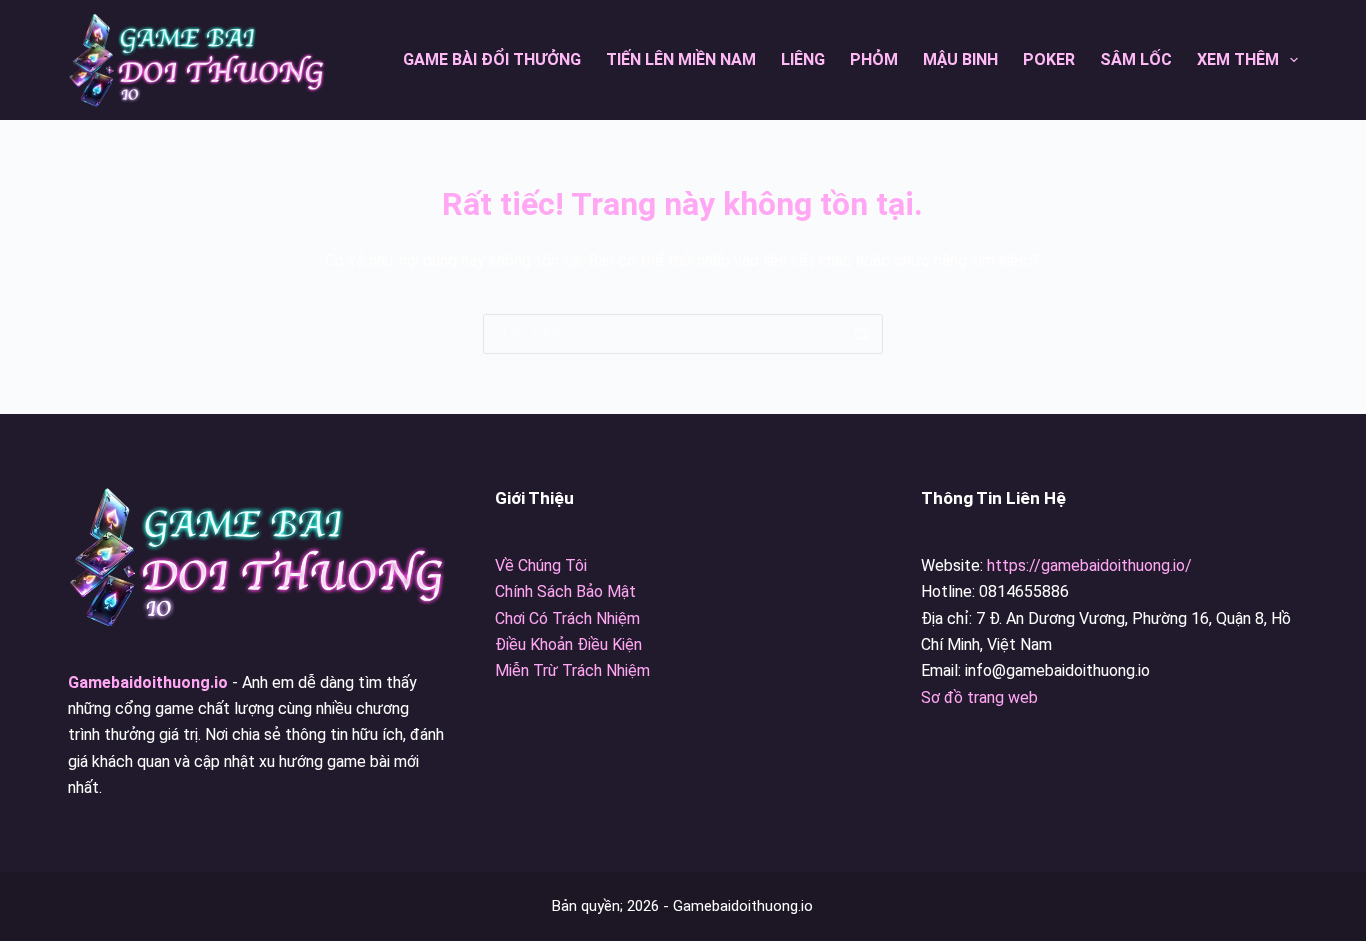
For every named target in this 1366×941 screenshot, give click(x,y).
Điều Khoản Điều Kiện (568, 644)
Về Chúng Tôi (541, 565)
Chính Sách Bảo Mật (565, 591)
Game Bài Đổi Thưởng (492, 59)
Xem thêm (1238, 59)
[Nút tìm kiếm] (862, 334)
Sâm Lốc (1136, 59)
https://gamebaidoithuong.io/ (1089, 565)
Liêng (803, 59)
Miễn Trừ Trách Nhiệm (572, 670)
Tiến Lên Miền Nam (681, 59)
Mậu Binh (960, 59)
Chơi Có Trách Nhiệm (567, 618)
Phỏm (874, 59)
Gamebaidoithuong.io (148, 682)
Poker (1049, 59)
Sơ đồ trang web (979, 697)
